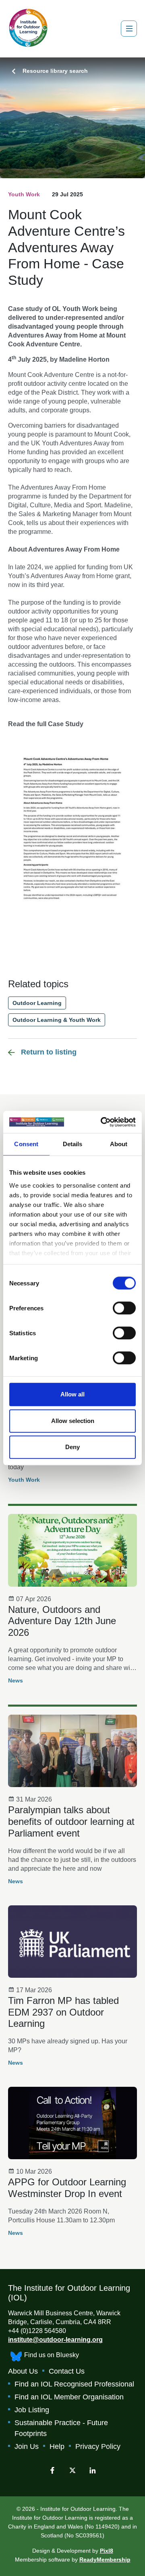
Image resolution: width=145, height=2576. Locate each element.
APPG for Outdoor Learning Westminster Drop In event (67, 2188)
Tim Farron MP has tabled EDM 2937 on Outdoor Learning (63, 2012)
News (16, 1680)
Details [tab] (73, 1144)
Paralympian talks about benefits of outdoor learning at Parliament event (71, 1821)
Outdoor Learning (37, 1003)
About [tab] (119, 1144)
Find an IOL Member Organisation (69, 2397)
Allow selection (73, 1421)
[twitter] (72, 2470)
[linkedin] (93, 2470)
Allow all (72, 1394)
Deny (72, 1447)
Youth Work (24, 194)
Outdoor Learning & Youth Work (57, 1020)
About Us (23, 2371)
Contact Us (67, 2371)
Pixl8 (107, 2551)
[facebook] (52, 2470)
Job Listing (32, 2410)
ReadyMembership (105, 2560)
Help (57, 2446)
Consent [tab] (26, 1144)
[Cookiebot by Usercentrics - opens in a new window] (102, 1122)
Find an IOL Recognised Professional (74, 2384)
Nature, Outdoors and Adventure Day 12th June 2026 (62, 1621)
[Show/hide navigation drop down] (129, 29)
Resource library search (55, 71)
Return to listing (49, 1052)
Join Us (27, 2446)
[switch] (124, 1308)
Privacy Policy (98, 2446)
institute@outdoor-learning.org (55, 2340)
